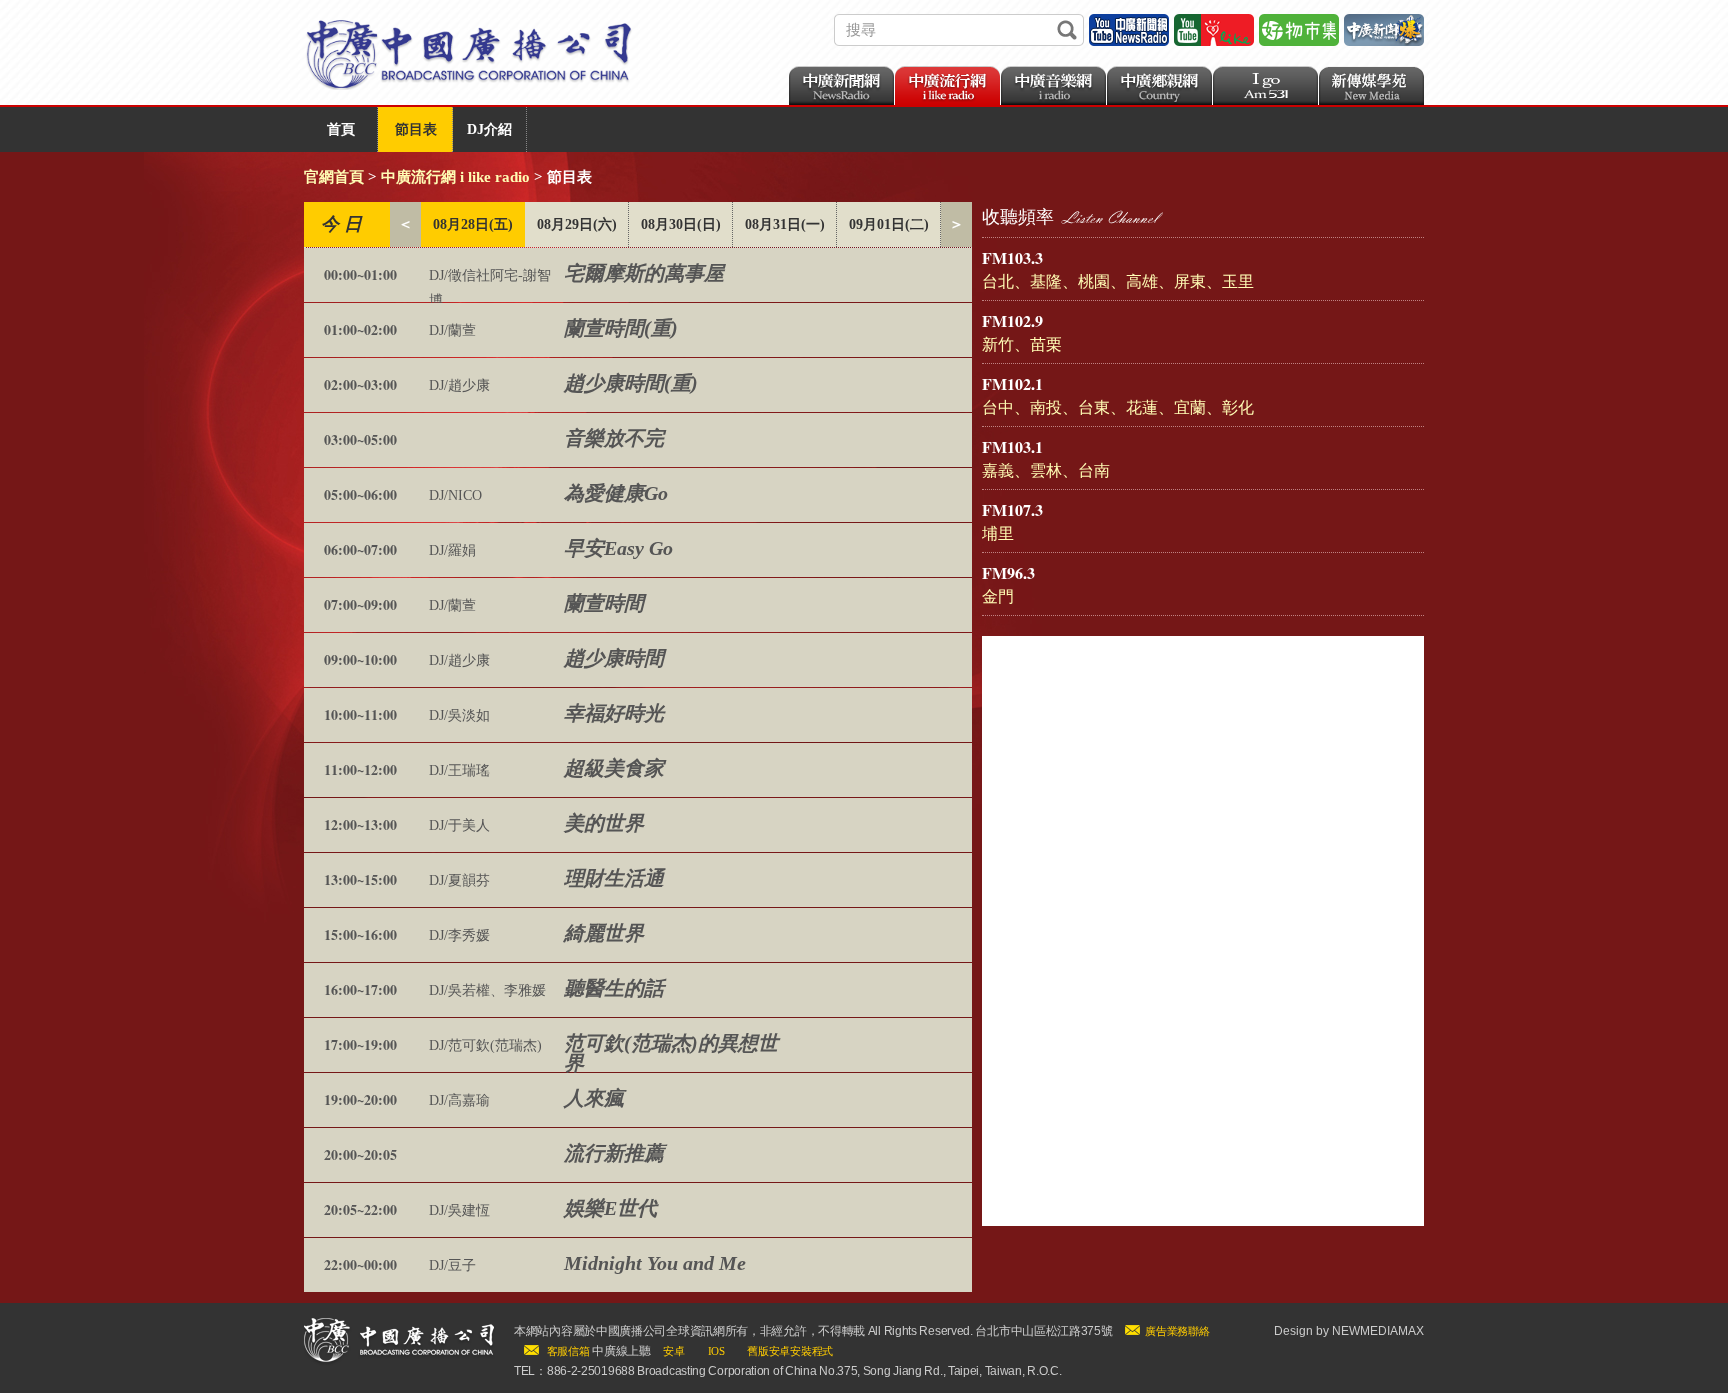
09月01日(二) (889, 224)
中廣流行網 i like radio (455, 177)
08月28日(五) (473, 224)
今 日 (341, 224)
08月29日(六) (577, 224)
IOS (716, 1351)
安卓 (673, 1351)
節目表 (416, 129)
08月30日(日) (681, 224)
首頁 (341, 129)
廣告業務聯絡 (1177, 1331)
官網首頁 (334, 177)
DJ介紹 (489, 129)
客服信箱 (568, 1351)
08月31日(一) (785, 224)
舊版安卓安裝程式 (790, 1351)
